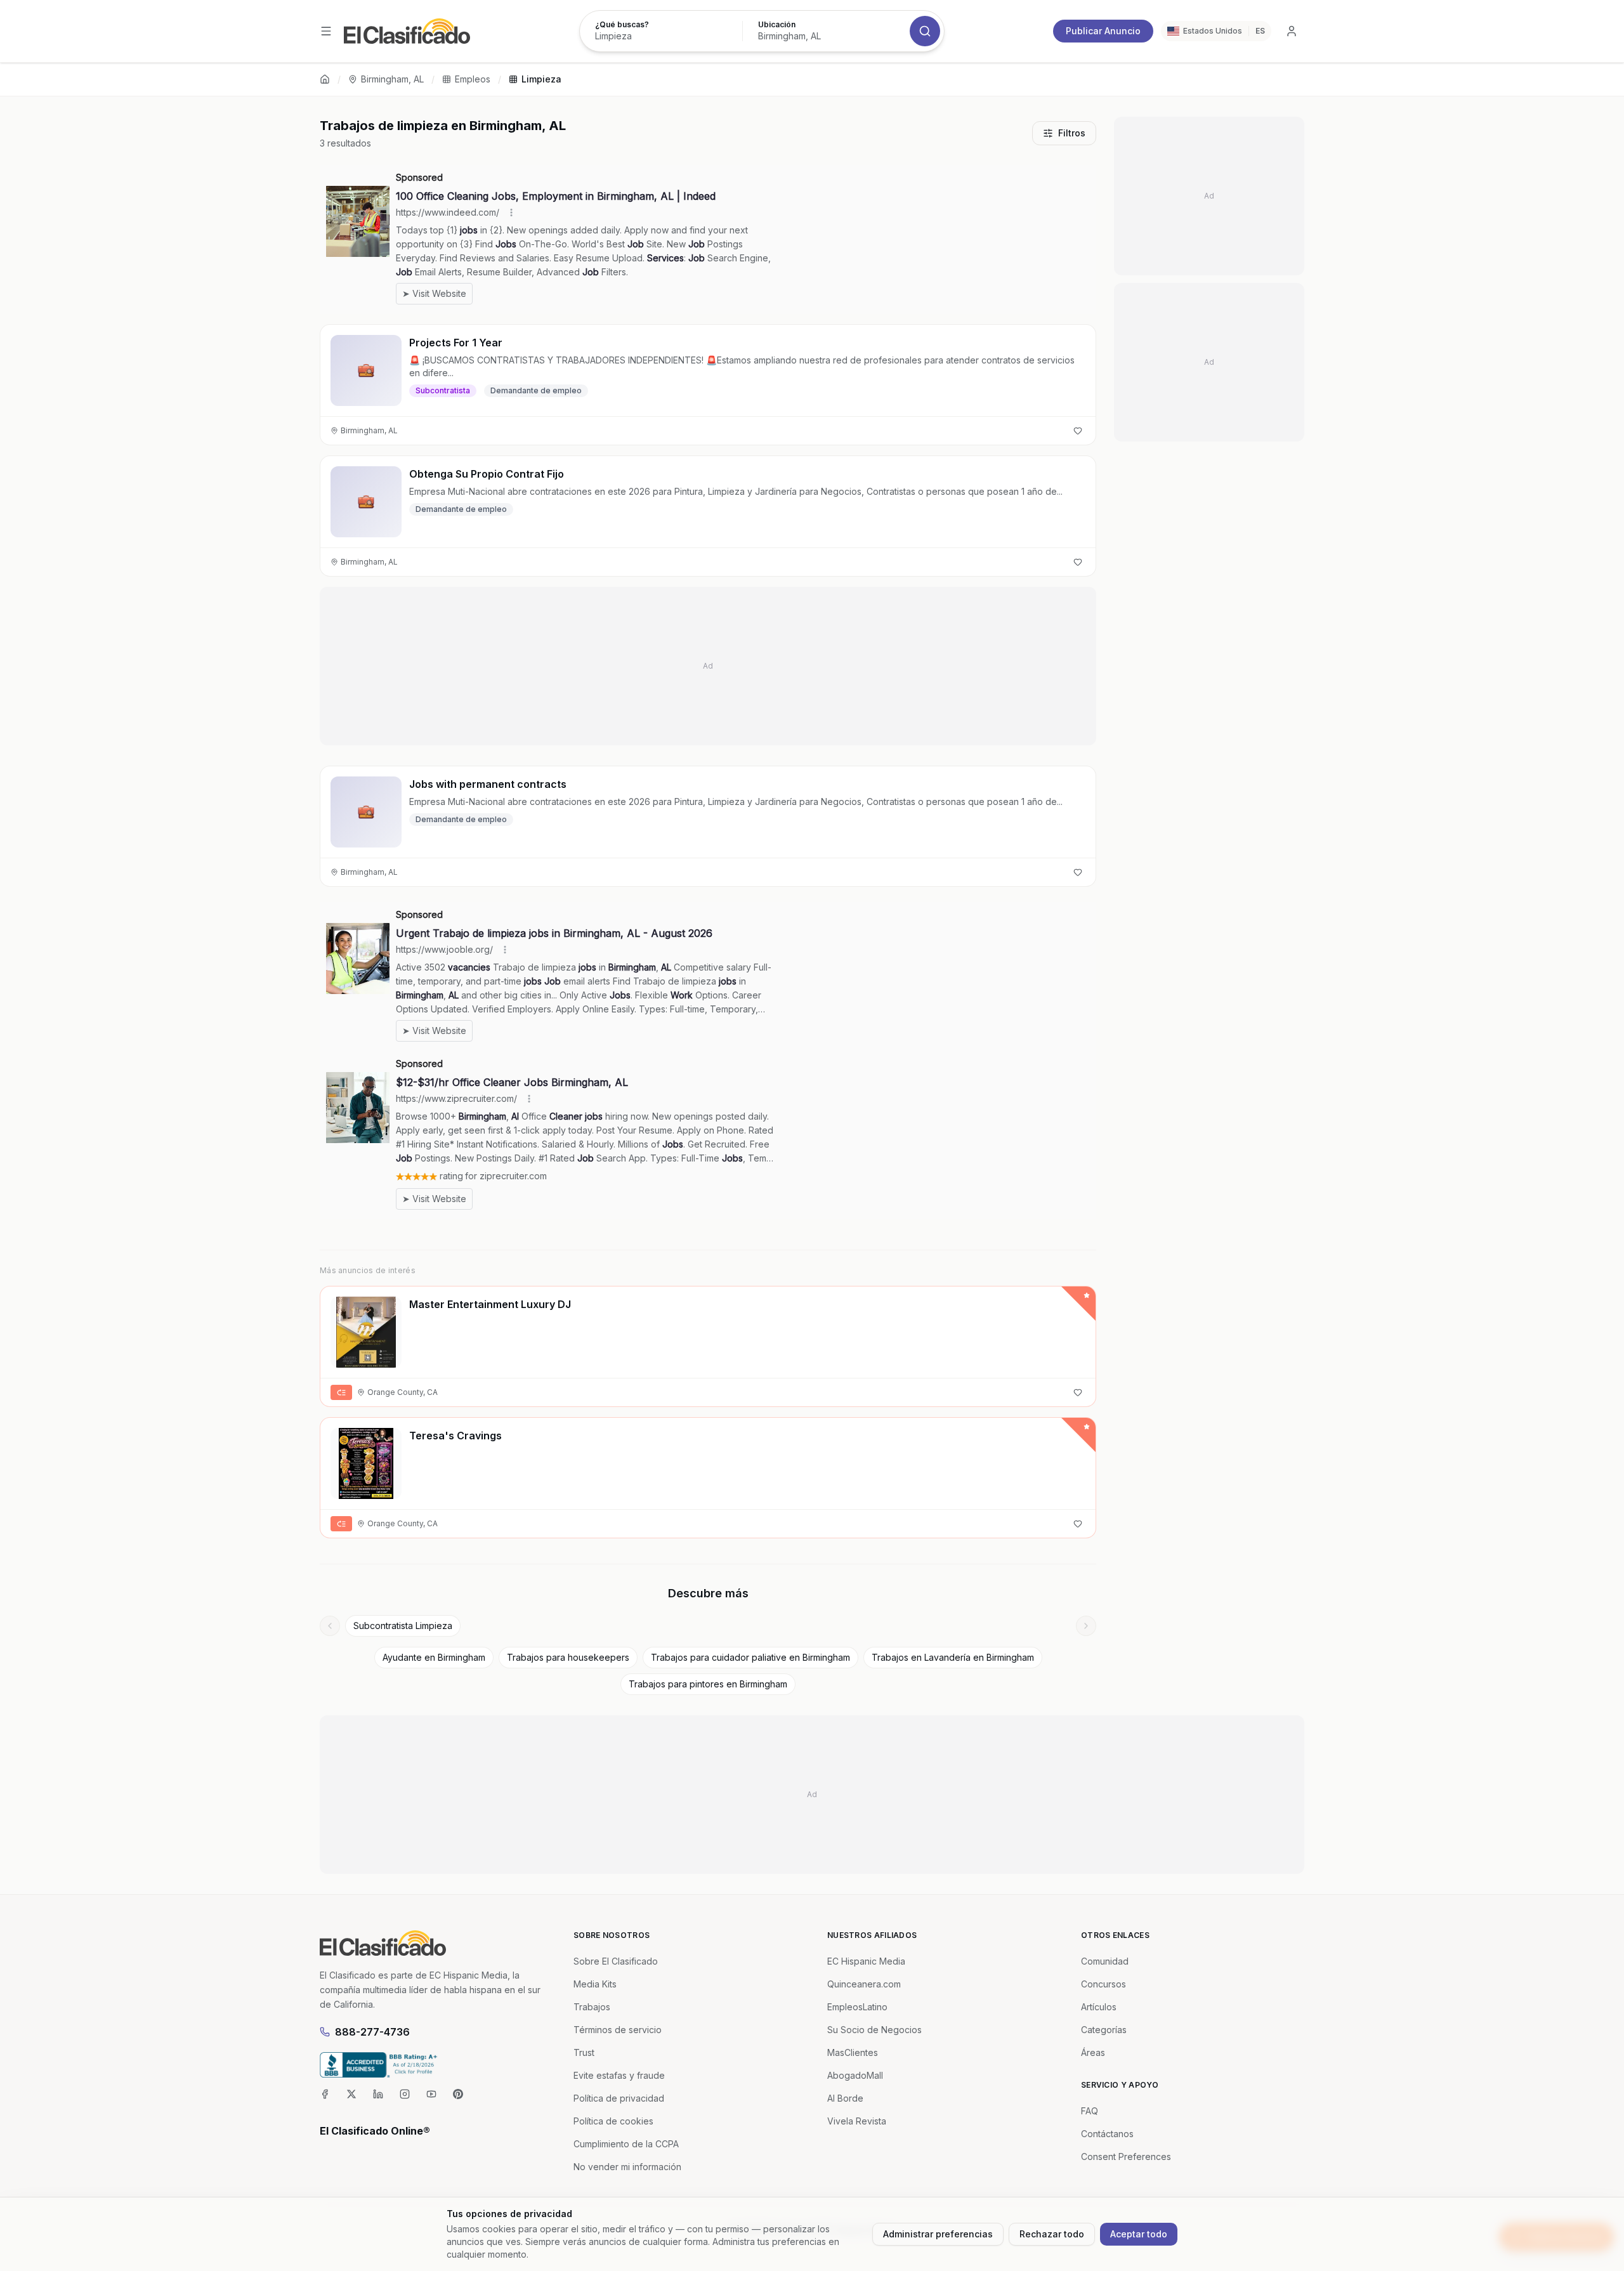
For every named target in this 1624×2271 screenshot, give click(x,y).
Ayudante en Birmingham (434, 1657)
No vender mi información (627, 2167)
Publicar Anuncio (1103, 31)
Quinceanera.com (864, 1984)
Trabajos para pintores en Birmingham (708, 1684)
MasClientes (853, 2052)
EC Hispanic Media (866, 1961)
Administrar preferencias (938, 2234)
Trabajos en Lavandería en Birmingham (953, 1657)
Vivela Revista (857, 2121)
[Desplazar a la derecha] (1086, 1626)
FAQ (1090, 2111)
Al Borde (845, 2098)
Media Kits (595, 1984)
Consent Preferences (1126, 2156)
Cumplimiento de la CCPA (626, 2144)
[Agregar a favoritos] (1078, 431)
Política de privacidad (619, 2098)
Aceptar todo (1139, 2234)
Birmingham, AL (392, 79)
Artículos (1099, 2007)
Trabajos (592, 2007)
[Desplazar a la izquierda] (330, 1626)
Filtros (1072, 133)
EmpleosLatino (857, 2007)
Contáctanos (1107, 2134)
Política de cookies (613, 2121)
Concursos (1103, 1984)
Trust (584, 2052)
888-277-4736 (372, 2032)
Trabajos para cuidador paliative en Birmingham (750, 1657)
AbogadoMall (855, 2075)
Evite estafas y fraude (619, 2075)
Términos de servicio (618, 2030)
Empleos (473, 79)
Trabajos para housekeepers (568, 1657)
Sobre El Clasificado (616, 1961)
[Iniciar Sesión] (1292, 31)
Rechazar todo (1052, 2234)
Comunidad (1105, 1961)
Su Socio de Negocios (874, 2030)
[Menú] (326, 31)
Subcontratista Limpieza (403, 1626)
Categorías (1104, 2030)
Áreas (1093, 2052)
